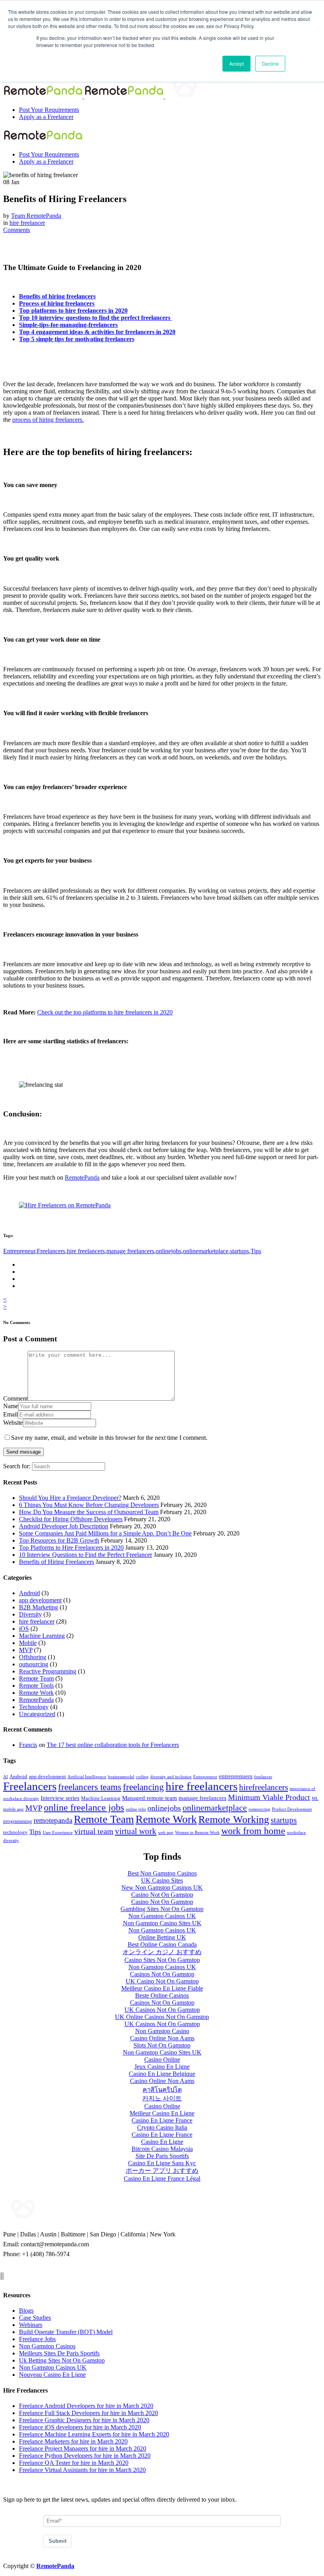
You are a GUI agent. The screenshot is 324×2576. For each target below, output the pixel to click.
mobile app (13, 1809)
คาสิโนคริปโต (162, 2090)
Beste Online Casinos (162, 1995)
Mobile (28, 1643)
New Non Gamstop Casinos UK (162, 1888)
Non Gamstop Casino (162, 2031)
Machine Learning (42, 1636)
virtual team (94, 1831)
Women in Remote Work (197, 1833)
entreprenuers (236, 1776)
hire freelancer (27, 223)
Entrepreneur (19, 1251)
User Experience (58, 1833)
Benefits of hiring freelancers (57, 296)
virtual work (136, 1831)
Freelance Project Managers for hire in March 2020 (83, 2449)
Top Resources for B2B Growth (59, 1540)
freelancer (263, 1777)
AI (6, 1777)
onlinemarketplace (206, 1251)
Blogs (26, 2311)
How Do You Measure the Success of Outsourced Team (89, 1512)
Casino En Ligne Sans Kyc (162, 2163)
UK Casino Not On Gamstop (162, 1981)
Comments (17, 230)
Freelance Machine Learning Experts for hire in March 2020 (94, 2434)
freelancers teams (90, 1787)
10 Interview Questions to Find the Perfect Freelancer (86, 1555)
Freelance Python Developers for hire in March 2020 (85, 2456)
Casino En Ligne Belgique (162, 2074)
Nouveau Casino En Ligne (52, 2375)
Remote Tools (36, 1686)
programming (18, 1821)
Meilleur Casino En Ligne (162, 2113)
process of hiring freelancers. (48, 420)
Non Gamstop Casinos (47, 2346)
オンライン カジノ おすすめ (162, 1952)
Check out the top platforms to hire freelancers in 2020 (105, 1012)
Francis (28, 1745)
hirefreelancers (264, 1787)
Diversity (30, 1614)
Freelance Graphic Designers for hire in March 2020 (84, 2420)
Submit (57, 2541)
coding (142, 1777)
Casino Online (162, 2059)
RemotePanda (82, 1178)
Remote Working (234, 1820)
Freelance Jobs (37, 2339)
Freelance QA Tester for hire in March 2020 (74, 2463)
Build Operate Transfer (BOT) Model (66, 2332)
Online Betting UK (162, 1937)
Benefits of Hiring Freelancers (57, 1562)
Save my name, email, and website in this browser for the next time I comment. (109, 1438)
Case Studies (35, 2318)
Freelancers (51, 1251)
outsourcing (34, 1664)
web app (166, 1833)
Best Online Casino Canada (162, 1944)
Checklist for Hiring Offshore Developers (71, 1519)
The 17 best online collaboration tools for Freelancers (113, 1745)
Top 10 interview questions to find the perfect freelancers (95, 318)
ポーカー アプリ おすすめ (162, 2171)
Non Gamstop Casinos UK (162, 1916)
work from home (253, 1831)
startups (239, 1251)
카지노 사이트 (162, 2098)
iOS (24, 1629)
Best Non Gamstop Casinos (162, 1873)
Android (29, 1593)
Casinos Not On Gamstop (162, 1974)
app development (40, 1600)
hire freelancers (86, 1251)
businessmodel (121, 1777)
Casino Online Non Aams (162, 2038)
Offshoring (33, 1657)
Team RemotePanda (36, 216)
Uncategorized (37, 1714)
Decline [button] (270, 63)
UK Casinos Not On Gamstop (162, 2010)
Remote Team (36, 1678)
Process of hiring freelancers (57, 303)
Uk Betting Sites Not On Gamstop (62, 2360)
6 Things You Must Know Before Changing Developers (89, 1505)
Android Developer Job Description (64, 1526)
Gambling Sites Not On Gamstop (162, 1909)
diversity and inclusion (171, 1777)
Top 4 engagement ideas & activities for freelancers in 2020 (97, 332)
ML (315, 1799)
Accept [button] (236, 63)
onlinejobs (169, 1251)
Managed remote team (150, 1798)
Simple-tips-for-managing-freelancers (68, 325)
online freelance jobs (84, 1807)
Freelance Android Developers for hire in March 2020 (86, 2406)
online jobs (136, 1809)
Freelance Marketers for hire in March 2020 (73, 2441)
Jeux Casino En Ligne (162, 2067)
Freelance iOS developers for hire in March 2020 (80, 2427)
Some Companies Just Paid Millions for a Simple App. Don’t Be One (105, 1533)
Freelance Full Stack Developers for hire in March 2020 (89, 2413)
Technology (34, 1707)
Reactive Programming (48, 1671)
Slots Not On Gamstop (162, 2045)
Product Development (292, 1809)
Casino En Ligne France (162, 2120)
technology (15, 1832)
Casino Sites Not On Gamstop (162, 1960)
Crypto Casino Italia (162, 2127)
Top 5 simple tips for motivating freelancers (77, 339)
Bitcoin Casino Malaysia (162, 2149)
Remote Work (36, 1693)
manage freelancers (130, 1251)
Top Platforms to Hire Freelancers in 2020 (71, 1548)
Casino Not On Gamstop (162, 1895)
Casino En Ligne (162, 2142)
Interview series (60, 1798)
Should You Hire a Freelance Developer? (70, 1498)
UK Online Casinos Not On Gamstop (162, 2017)
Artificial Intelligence (87, 1777)
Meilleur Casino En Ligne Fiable (162, 1988)
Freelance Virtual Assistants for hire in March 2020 (82, 2470)
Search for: (17, 1466)
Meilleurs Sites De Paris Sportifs (59, 2353)
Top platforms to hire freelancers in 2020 (73, 311)
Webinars (31, 2325)
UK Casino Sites (162, 1880)
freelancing (143, 1787)
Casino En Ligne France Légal (162, 2178)
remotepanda (53, 1820)
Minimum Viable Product (269, 1797)
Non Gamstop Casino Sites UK (162, 1923)
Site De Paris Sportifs (162, 2156)
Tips (256, 1251)
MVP (26, 1650)
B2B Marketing (39, 1607)
